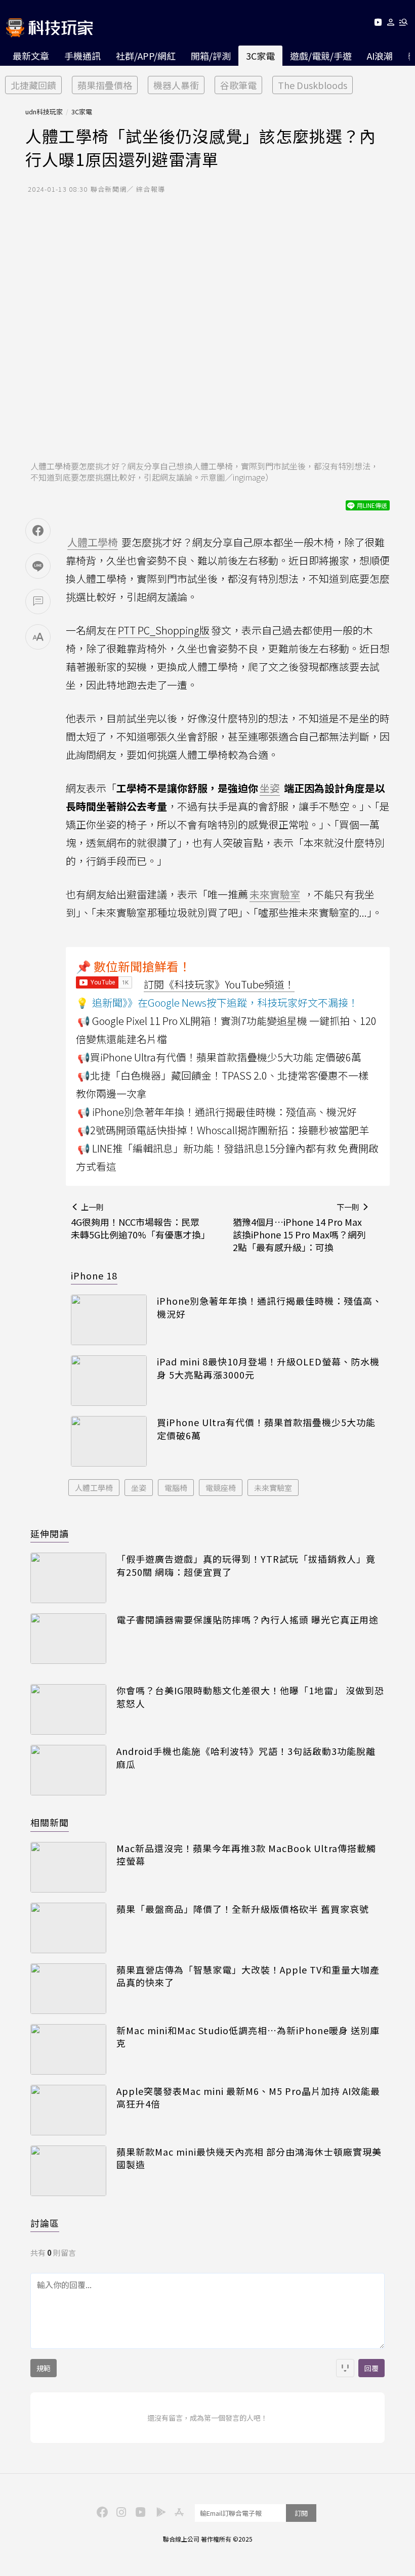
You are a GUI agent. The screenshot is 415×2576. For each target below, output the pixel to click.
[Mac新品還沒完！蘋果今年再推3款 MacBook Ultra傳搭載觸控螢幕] (68, 1867)
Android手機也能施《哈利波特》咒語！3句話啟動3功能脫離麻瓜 (246, 1757)
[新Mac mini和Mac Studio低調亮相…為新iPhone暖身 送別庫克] (68, 2049)
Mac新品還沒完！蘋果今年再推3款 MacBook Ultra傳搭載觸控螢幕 (246, 1855)
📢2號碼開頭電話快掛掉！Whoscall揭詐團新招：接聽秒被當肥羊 (223, 1130)
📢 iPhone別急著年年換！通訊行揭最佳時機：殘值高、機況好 (217, 1112)
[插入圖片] (345, 2368)
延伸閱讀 (50, 1533)
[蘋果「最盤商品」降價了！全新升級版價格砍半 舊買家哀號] (68, 1928)
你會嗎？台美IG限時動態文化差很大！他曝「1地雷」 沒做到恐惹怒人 (250, 1697)
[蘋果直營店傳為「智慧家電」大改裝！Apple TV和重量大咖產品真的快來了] (68, 1989)
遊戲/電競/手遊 (321, 56)
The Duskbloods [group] (313, 85)
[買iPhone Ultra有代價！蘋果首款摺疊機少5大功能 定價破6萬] (109, 1441)
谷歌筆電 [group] (238, 85)
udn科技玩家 (44, 112)
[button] (391, 24)
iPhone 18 (94, 1275)
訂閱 (301, 2513)
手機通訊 (82, 56)
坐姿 (139, 1488)
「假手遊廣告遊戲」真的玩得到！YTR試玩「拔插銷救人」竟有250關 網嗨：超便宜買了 (246, 1565)
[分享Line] (38, 566)
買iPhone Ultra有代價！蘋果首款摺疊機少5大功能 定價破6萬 (266, 1429)
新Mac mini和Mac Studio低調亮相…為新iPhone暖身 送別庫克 (248, 2037)
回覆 (371, 2368)
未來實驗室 (273, 1488)
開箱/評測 (211, 56)
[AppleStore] (178, 2511)
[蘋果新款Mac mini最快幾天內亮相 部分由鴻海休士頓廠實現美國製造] (68, 2171)
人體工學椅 (94, 1488)
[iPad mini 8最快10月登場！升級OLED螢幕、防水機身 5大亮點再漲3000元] (109, 1381)
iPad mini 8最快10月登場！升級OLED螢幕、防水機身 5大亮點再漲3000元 (268, 1368)
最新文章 (31, 56)
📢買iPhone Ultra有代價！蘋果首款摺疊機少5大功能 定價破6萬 (219, 1057)
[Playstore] (158, 2511)
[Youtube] (378, 24)
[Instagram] (120, 2511)
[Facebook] (101, 2511)
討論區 (45, 2223)
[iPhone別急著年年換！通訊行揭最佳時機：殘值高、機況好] (109, 1320)
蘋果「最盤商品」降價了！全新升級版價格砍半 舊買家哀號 (243, 1909)
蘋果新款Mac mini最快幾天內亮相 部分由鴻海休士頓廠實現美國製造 (249, 2158)
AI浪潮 (380, 56)
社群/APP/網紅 (146, 56)
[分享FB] (38, 531)
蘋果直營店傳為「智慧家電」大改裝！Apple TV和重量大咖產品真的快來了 (248, 1976)
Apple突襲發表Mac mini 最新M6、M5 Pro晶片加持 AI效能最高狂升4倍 (248, 2097)
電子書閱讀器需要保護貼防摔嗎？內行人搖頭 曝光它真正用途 (247, 1620)
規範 (44, 2368)
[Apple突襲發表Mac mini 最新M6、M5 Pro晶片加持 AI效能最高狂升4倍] (68, 2110)
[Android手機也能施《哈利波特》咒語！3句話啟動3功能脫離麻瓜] (68, 1770)
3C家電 (260, 56)
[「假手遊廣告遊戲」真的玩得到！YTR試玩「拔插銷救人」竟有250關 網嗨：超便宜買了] (68, 1578)
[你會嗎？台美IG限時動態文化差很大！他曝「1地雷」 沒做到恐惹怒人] (68, 1709)
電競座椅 (221, 1488)
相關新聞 (50, 1822)
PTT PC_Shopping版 (164, 630)
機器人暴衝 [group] (176, 85)
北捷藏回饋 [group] (33, 85)
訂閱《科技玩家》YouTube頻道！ (219, 984)
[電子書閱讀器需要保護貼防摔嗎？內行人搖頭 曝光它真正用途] (68, 1639)
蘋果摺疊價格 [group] (105, 85)
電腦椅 (176, 1488)
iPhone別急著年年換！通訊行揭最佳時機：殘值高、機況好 (269, 1307)
